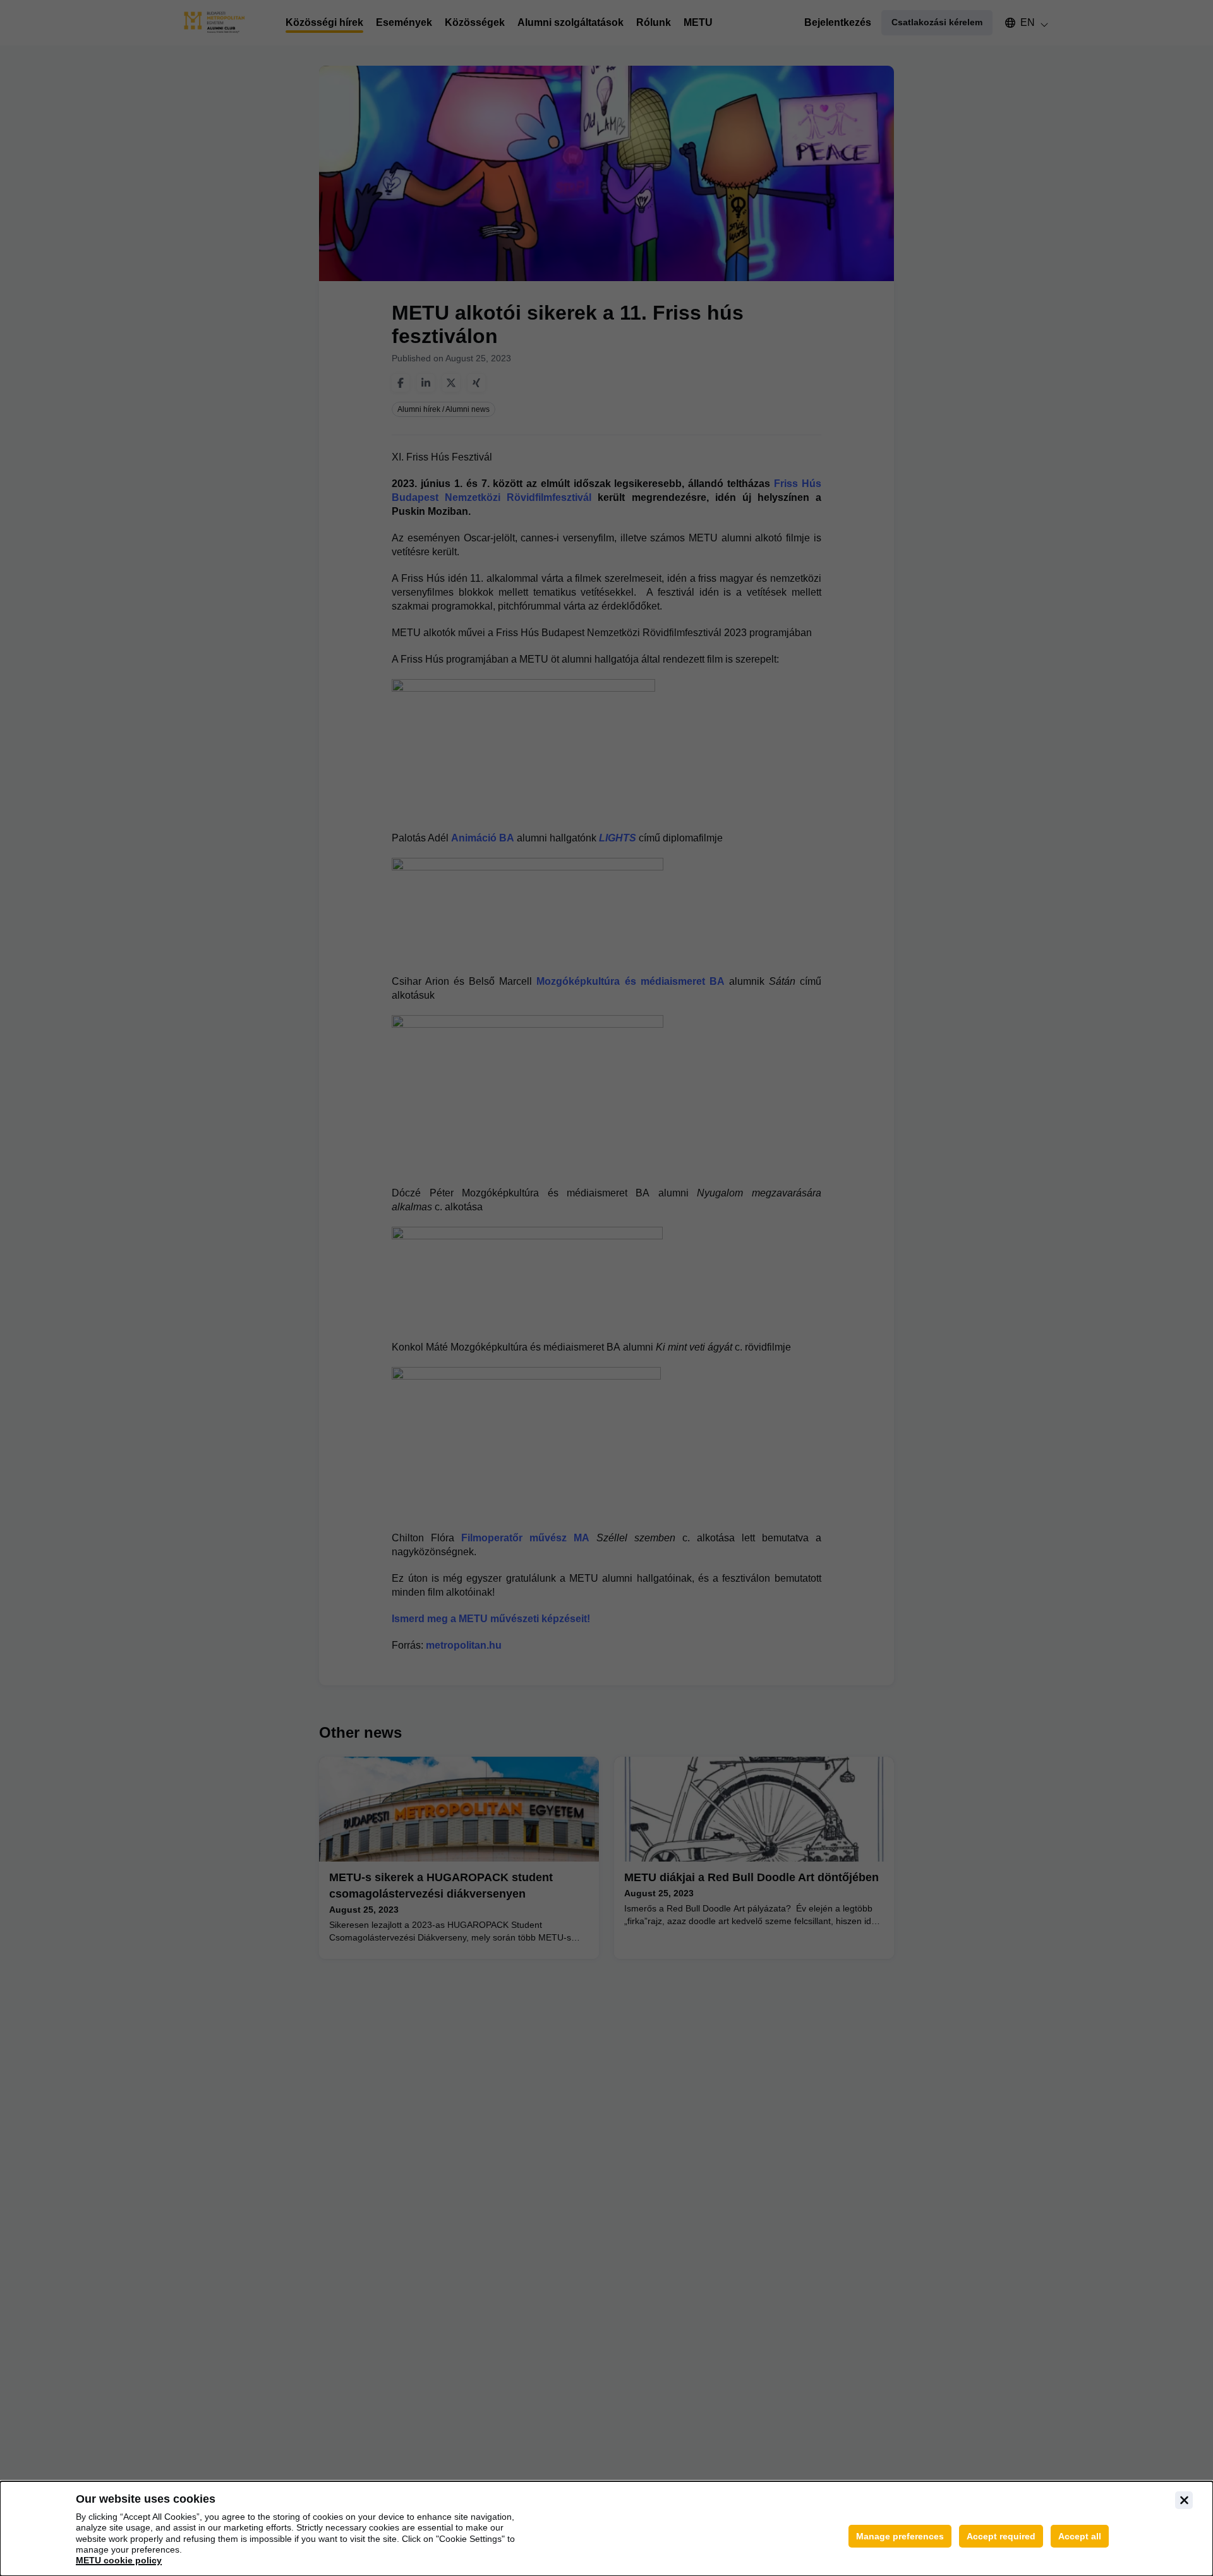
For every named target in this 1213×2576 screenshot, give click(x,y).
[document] (606, 2529)
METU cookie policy (119, 2560)
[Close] (1184, 2500)
